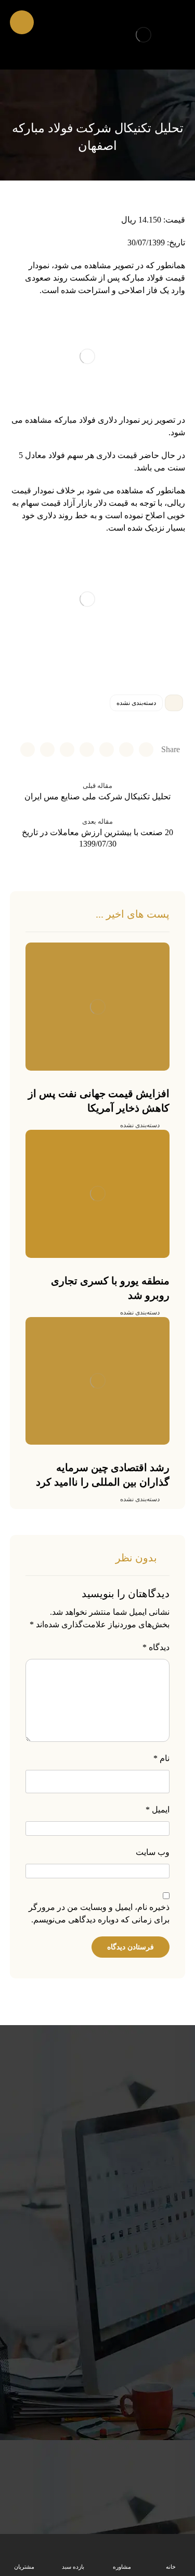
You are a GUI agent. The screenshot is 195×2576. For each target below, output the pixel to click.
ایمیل (158, 1810)
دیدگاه (156, 1647)
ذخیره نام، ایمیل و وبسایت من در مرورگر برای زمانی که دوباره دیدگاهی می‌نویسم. (99, 1913)
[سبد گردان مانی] (144, 35)
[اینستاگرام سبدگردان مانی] (60, 24)
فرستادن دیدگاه (131, 1947)
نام (161, 1758)
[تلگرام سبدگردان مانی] (43, 24)
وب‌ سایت (153, 1852)
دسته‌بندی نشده (136, 703)
